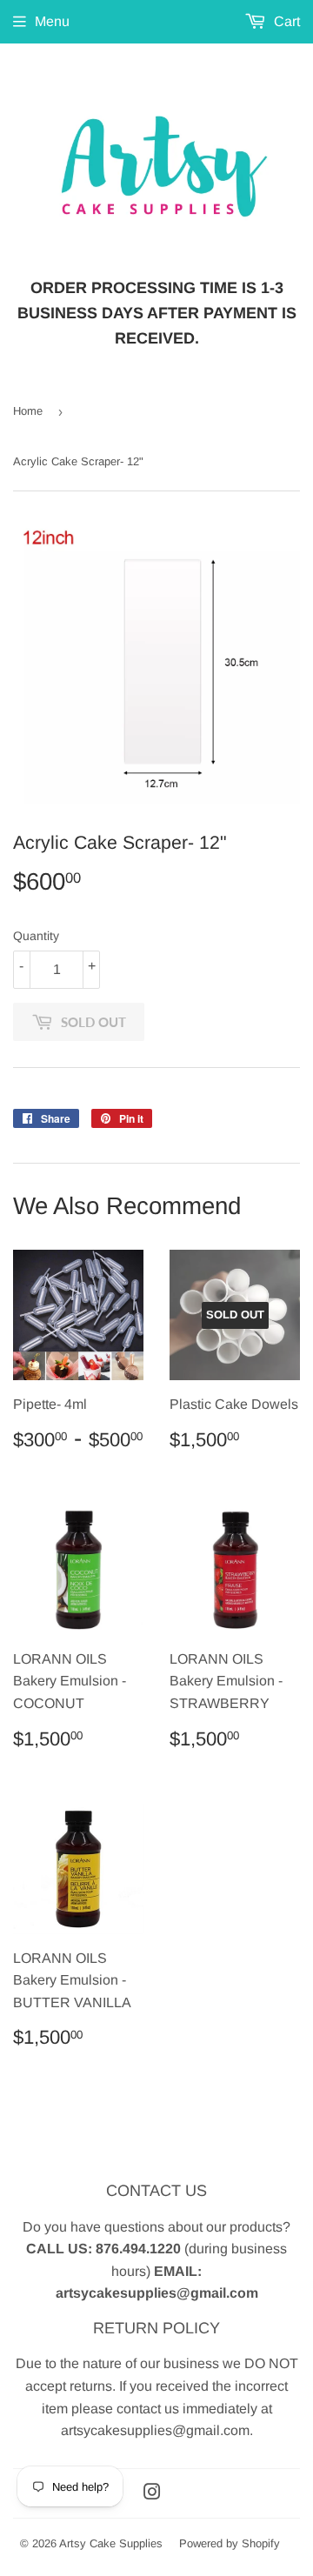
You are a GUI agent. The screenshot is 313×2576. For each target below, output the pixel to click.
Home (28, 411)
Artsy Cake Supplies (111, 2543)
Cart (285, 21)
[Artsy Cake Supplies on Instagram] (152, 2494)
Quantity (36, 936)
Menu (52, 21)
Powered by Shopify (230, 2543)
